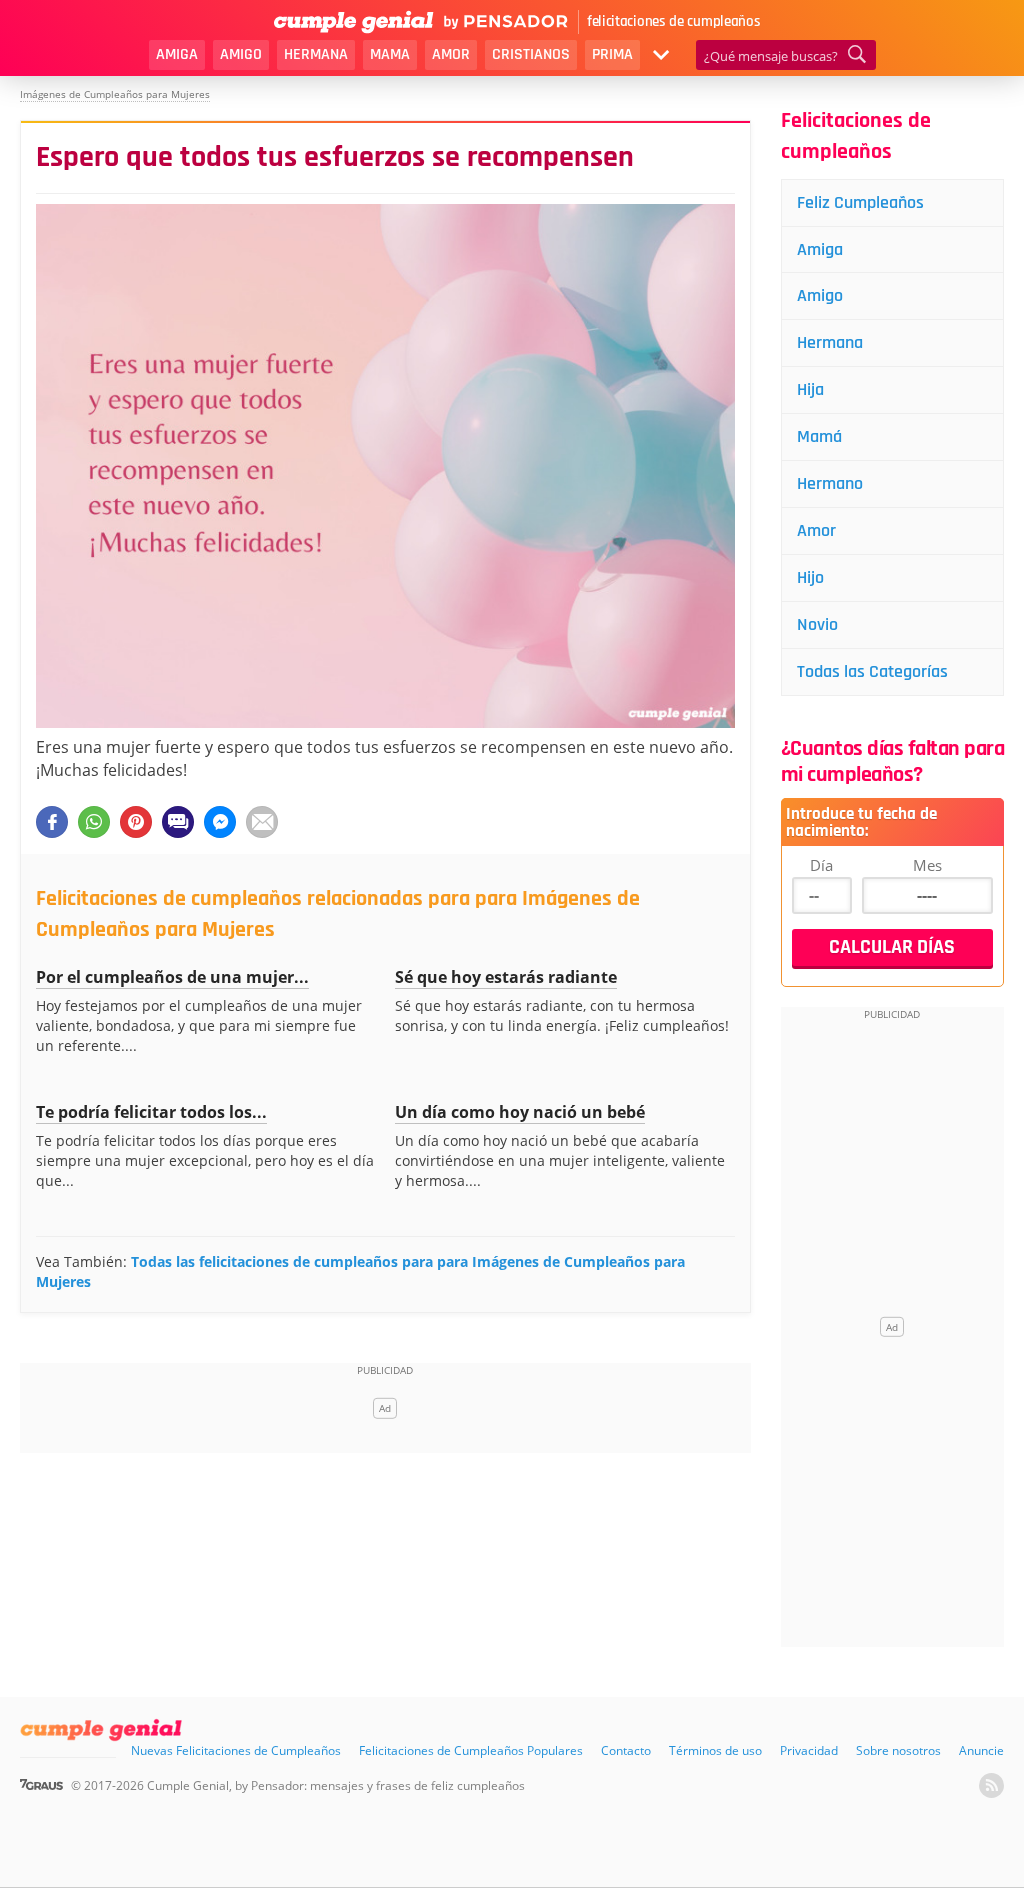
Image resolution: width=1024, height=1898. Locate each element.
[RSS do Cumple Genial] (991, 1785)
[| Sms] (178, 822)
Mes (927, 865)
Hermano (830, 483)
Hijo (810, 577)
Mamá (819, 436)
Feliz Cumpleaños (860, 202)
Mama (390, 54)
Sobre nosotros (898, 1750)
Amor (451, 54)
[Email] (262, 822)
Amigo (241, 54)
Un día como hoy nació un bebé (520, 1112)
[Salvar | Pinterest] (136, 822)
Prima (612, 54)
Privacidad (809, 1750)
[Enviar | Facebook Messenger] (220, 822)
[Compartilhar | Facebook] (52, 822)
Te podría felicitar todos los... (151, 1112)
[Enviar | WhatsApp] (94, 822)
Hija (810, 389)
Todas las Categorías (872, 671)
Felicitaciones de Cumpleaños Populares (471, 1750)
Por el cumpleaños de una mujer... (172, 977)
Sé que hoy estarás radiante (506, 977)
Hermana (316, 54)
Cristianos (531, 54)
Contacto (626, 1750)
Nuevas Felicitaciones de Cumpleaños (236, 1750)
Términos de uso (715, 1750)
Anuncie (981, 1750)
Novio (817, 624)
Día (821, 865)
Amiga (177, 54)
